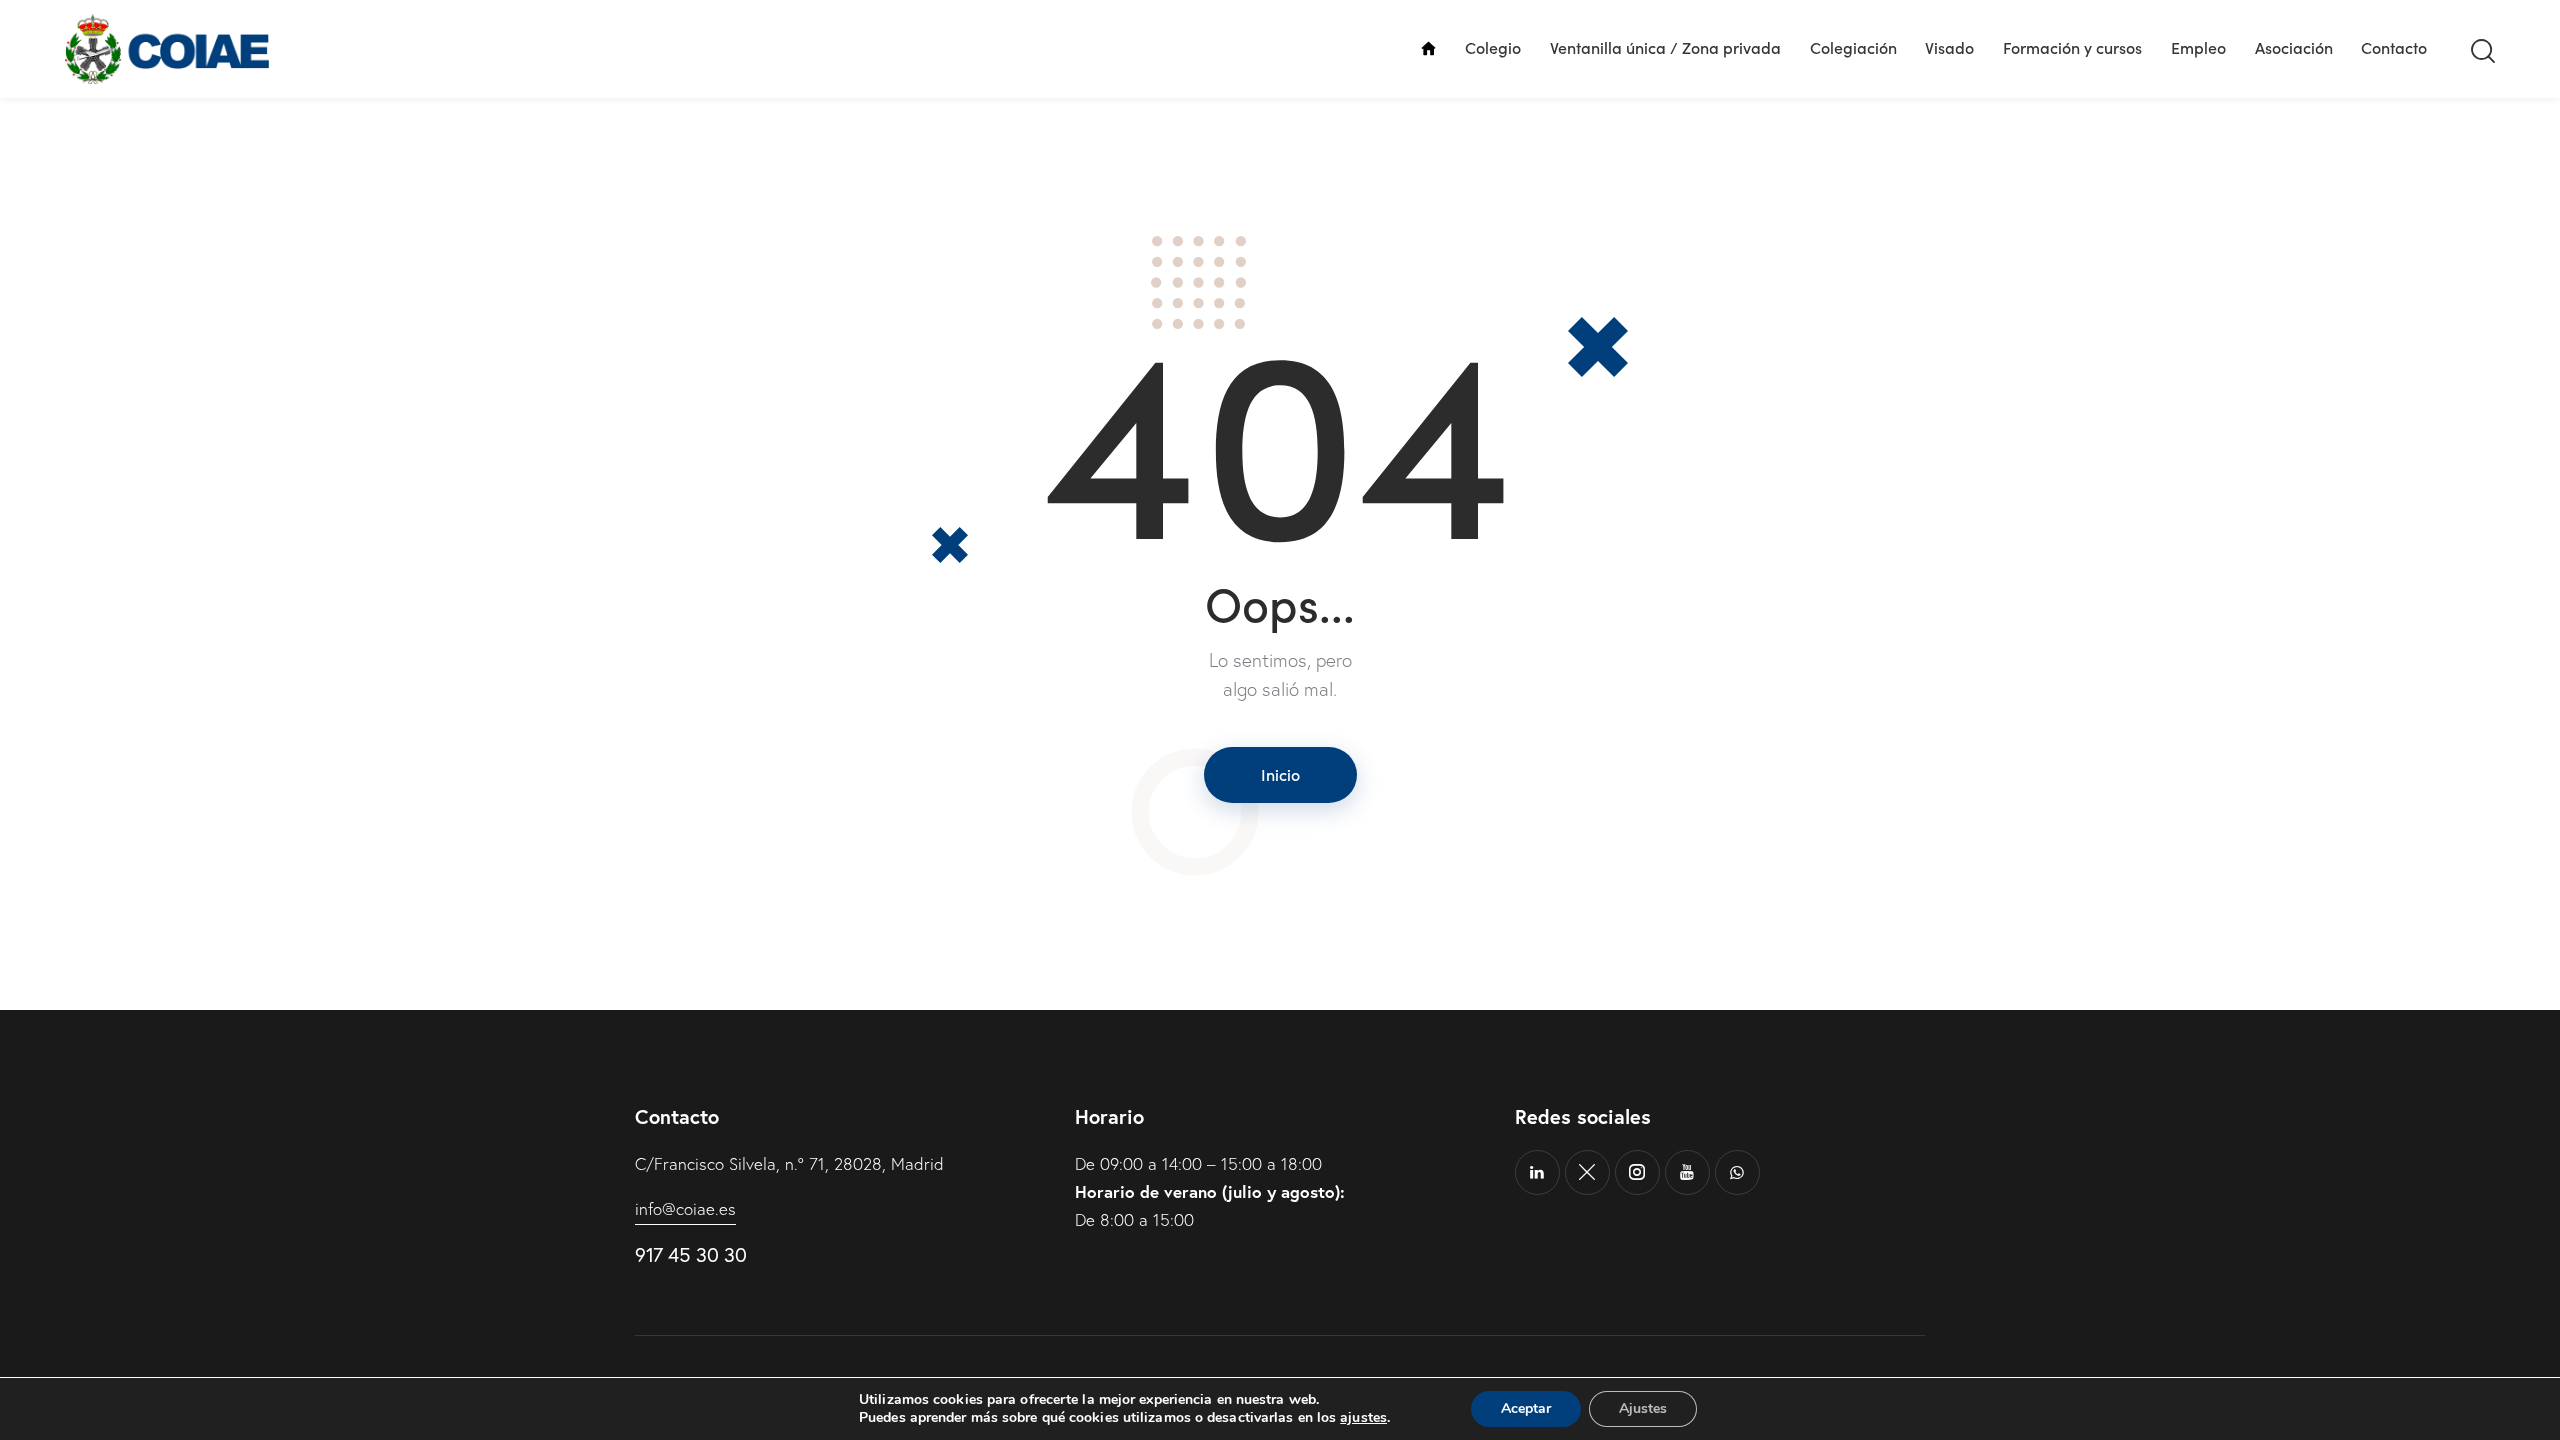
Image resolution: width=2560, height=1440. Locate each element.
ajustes (1363, 1418)
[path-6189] (1587, 1172)
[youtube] (1687, 1172)
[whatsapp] (1737, 1172)
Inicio (1280, 774)
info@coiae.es (685, 1208)
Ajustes (1643, 1408)
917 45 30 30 (690, 1254)
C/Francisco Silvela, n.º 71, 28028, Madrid (789, 1163)
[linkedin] (1537, 1172)
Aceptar (1526, 1408)
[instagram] (1637, 1172)
